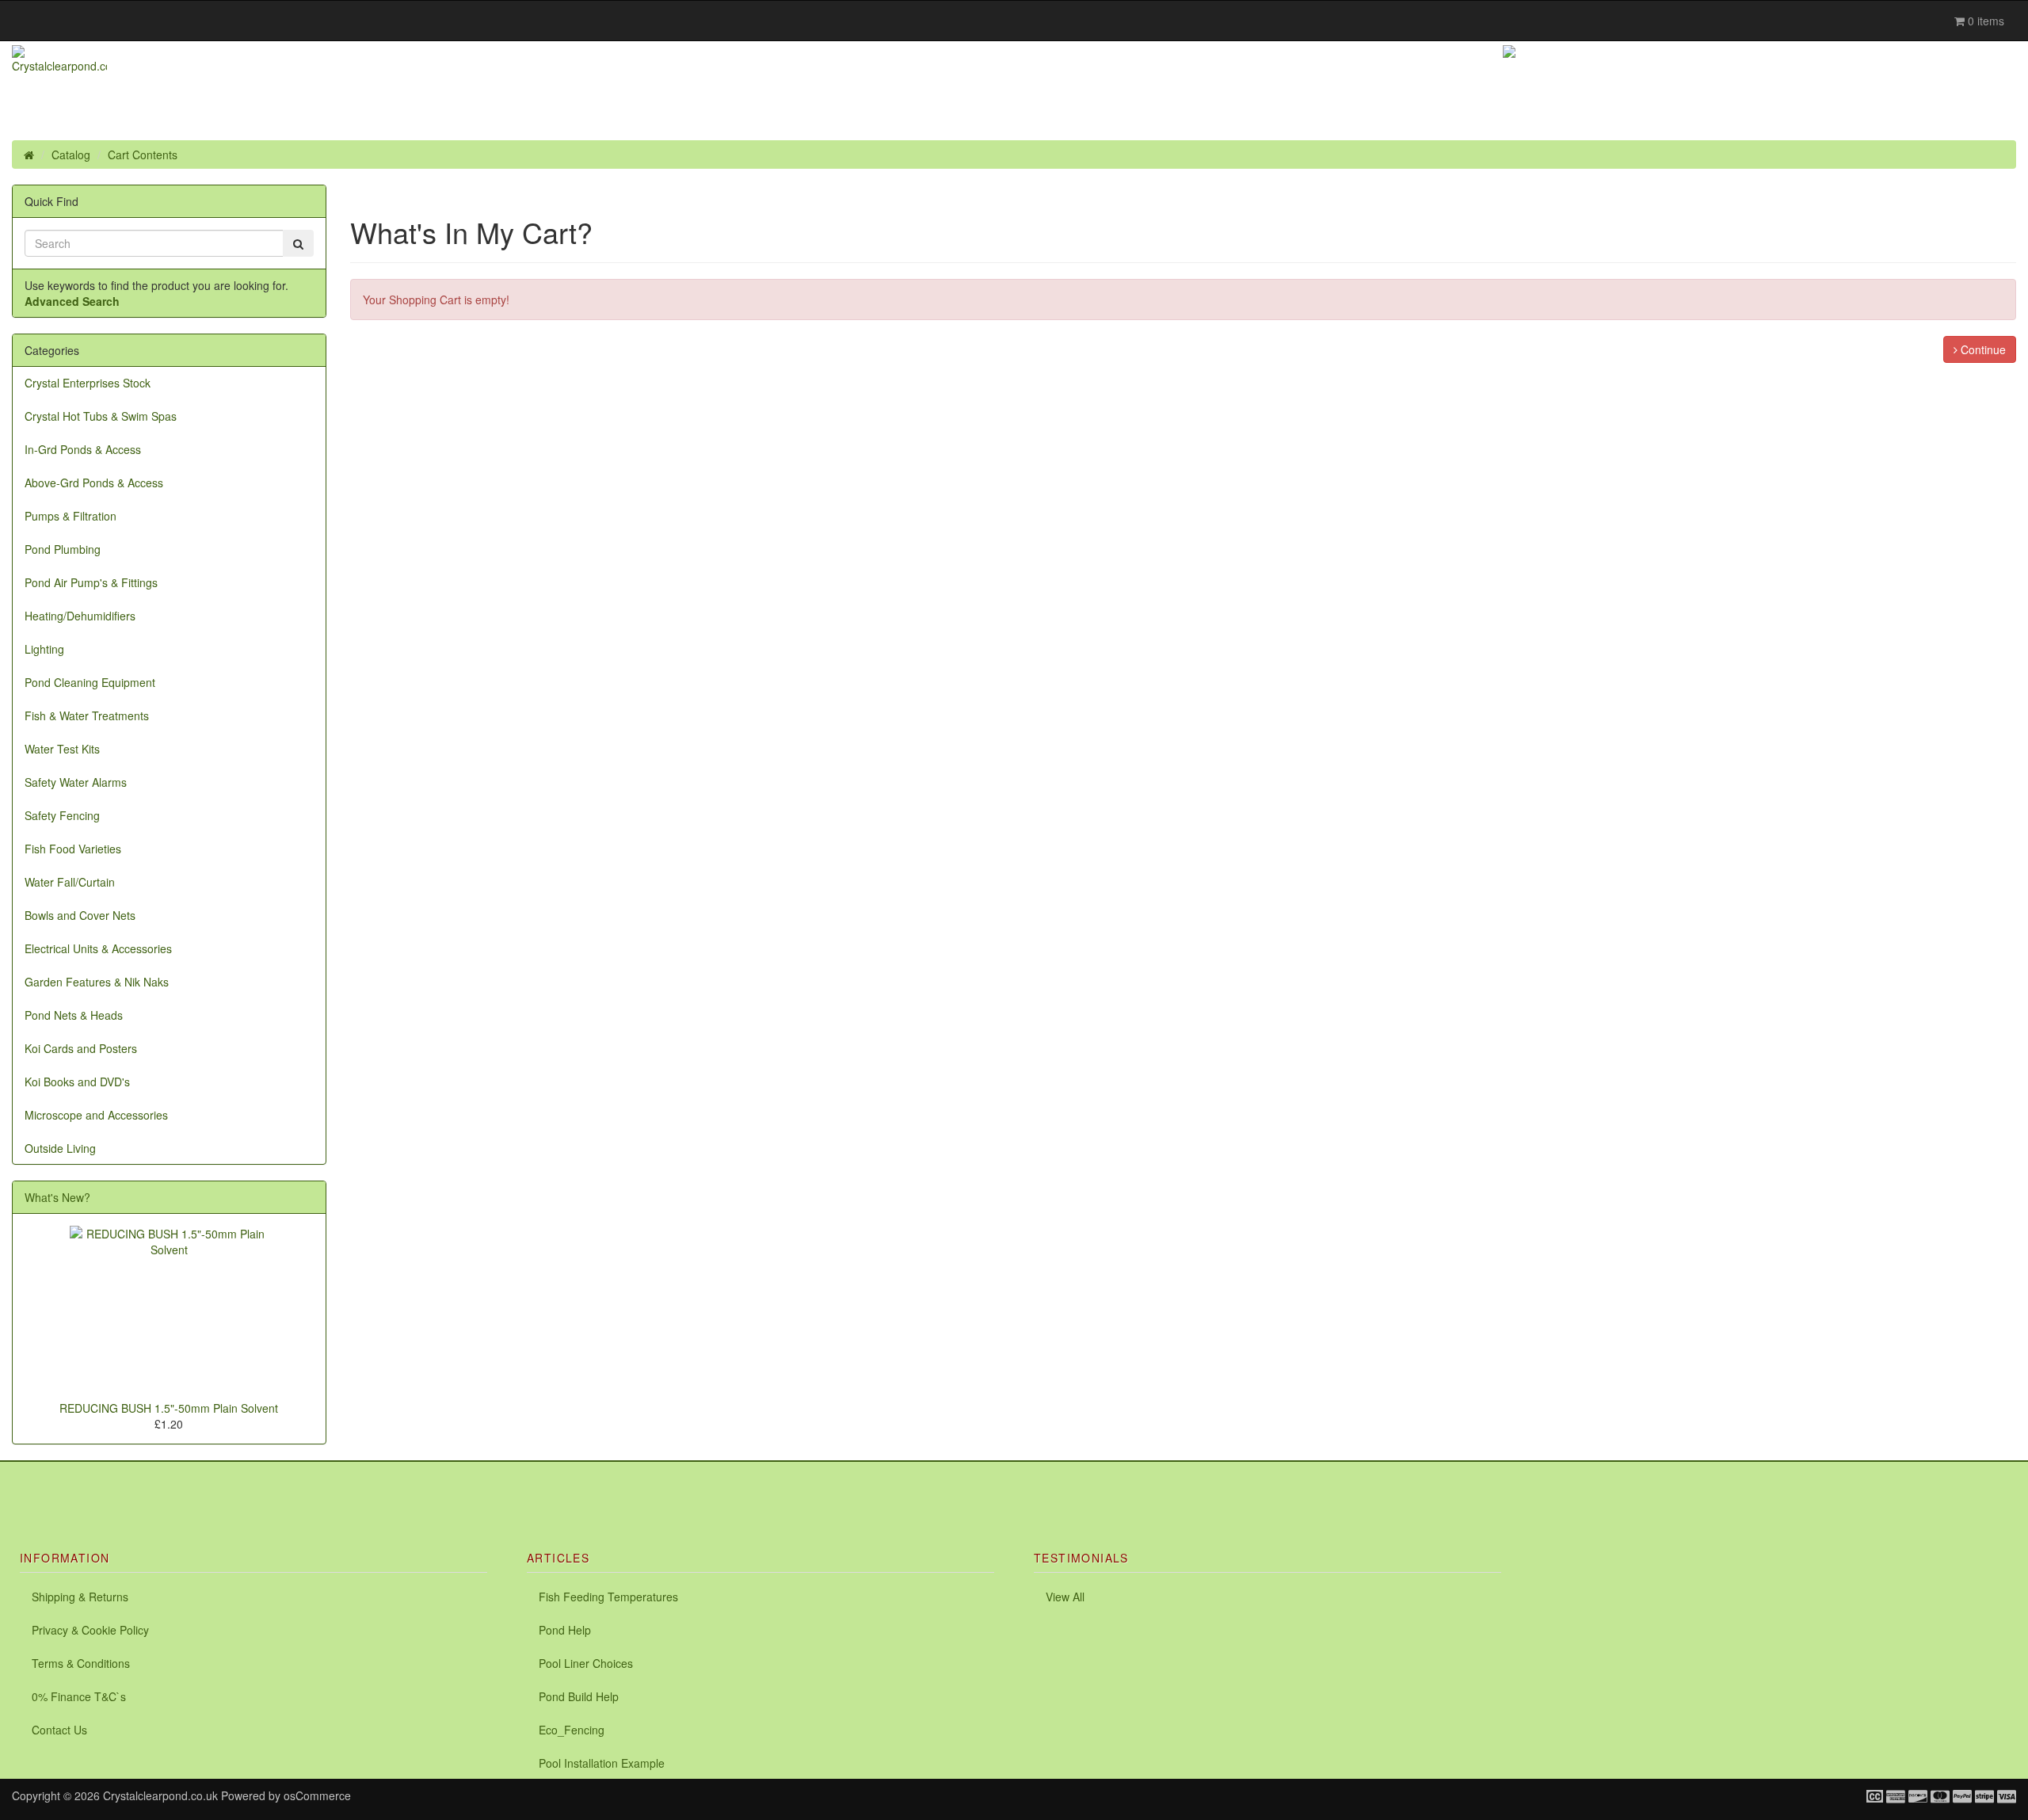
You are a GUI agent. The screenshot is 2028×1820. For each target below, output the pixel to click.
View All (1065, 1597)
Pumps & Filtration (71, 516)
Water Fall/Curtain (70, 882)
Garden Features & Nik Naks (97, 982)
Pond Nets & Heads (74, 1015)
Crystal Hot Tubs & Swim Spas (101, 416)
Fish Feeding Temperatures (608, 1597)
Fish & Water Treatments (87, 715)
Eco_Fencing (572, 1730)
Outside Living (60, 1148)
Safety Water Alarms (76, 782)
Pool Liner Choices (586, 1663)
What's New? (57, 1197)
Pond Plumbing (63, 549)
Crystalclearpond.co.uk (160, 1795)
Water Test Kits (62, 749)
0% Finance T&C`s (79, 1696)
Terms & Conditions (81, 1663)
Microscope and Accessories (96, 1115)
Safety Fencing (62, 815)
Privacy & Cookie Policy (90, 1630)
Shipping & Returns (80, 1597)
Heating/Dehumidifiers (80, 616)
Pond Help (565, 1630)
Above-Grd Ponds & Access (94, 483)
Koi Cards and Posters (81, 1048)
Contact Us (59, 1730)
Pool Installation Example (602, 1763)
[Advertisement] (185, 1486)
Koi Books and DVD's (77, 1082)
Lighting (44, 649)
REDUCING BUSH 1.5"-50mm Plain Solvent (169, 1408)
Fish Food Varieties (73, 849)
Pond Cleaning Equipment (90, 682)
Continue (1982, 349)
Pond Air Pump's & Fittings (91, 582)
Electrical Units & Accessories (98, 948)
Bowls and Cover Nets (80, 915)
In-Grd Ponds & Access (83, 449)
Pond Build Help (579, 1696)
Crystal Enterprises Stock (88, 383)
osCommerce (317, 1795)
